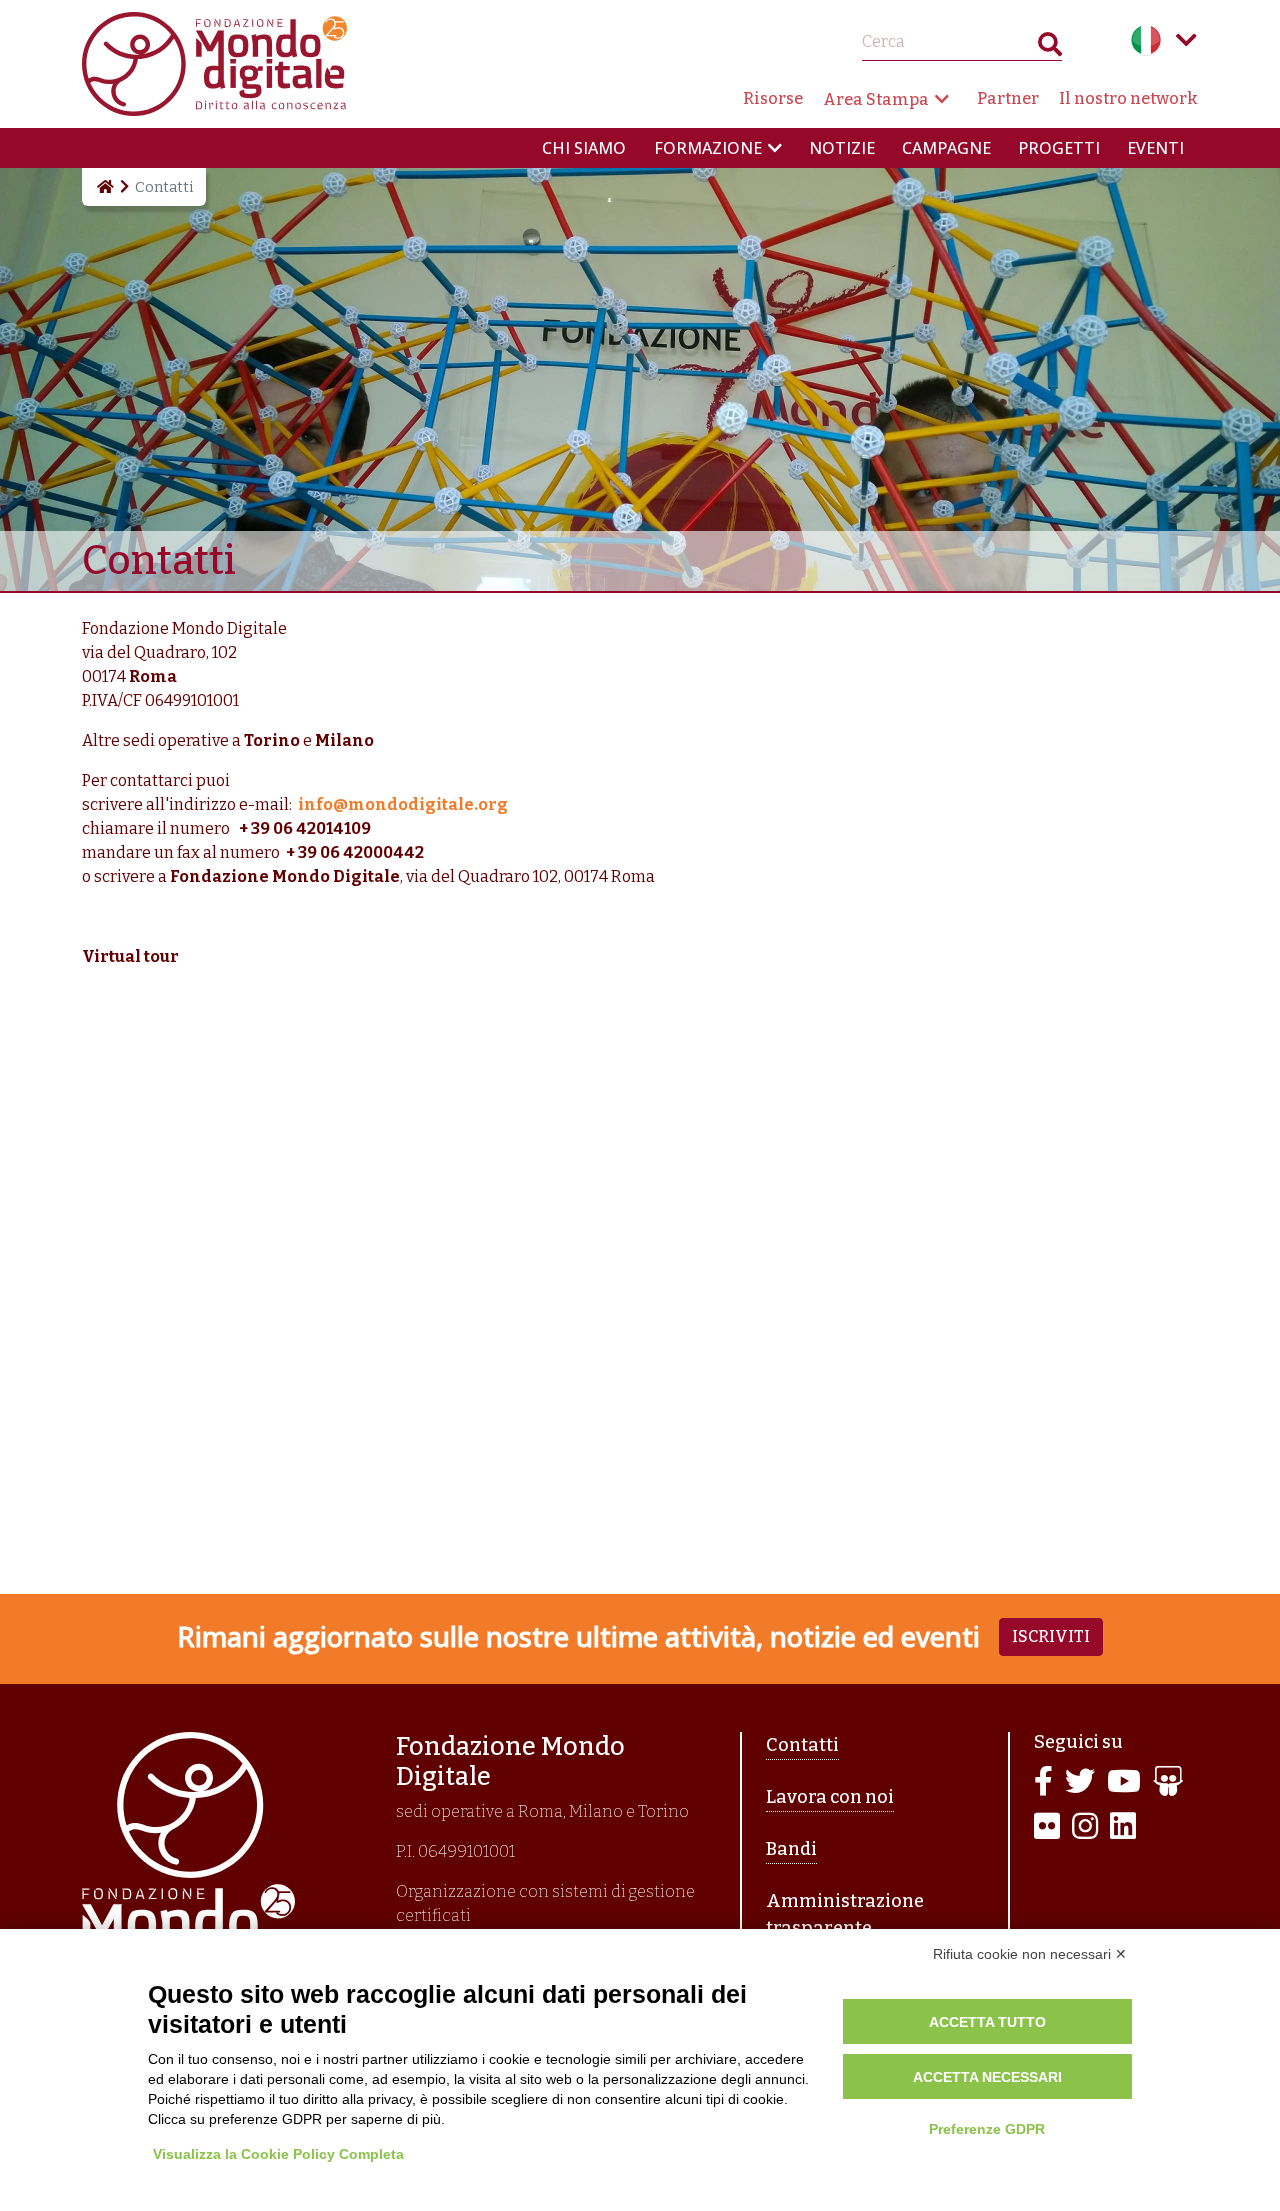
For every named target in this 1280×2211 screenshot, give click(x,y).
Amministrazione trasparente (845, 1914)
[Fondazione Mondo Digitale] (214, 62)
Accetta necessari (987, 2077)
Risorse (773, 98)
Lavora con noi (830, 1797)
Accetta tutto (987, 2022)
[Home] (104, 187)
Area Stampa (876, 99)
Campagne (946, 148)
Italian (1146, 40)
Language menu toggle (1186, 40)
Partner (1008, 98)
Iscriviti (1051, 1636)
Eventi (1155, 148)
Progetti (1059, 148)
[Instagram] (1085, 1827)
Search (1050, 48)
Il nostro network (1128, 98)
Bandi (791, 1849)
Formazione (708, 148)
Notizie (842, 148)
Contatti (802, 1745)
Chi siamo (584, 148)
